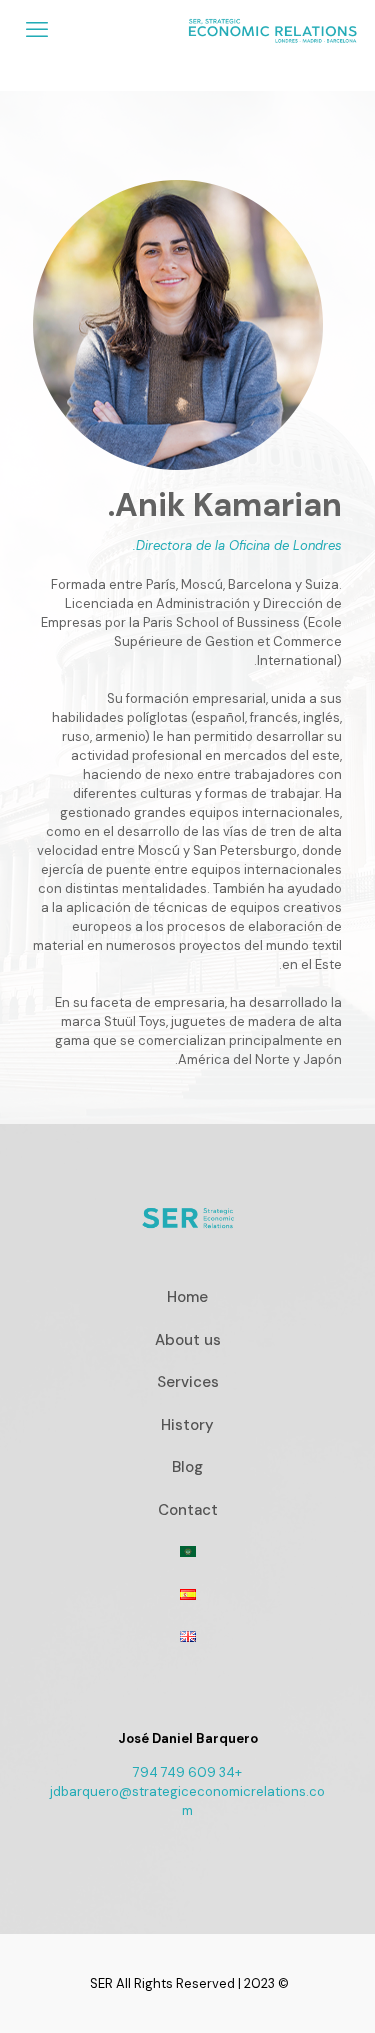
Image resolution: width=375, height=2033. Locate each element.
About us (188, 1340)
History (187, 1425)
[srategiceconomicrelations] (272, 30)
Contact (188, 1510)
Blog (187, 1467)
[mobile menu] (37, 30)
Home (187, 1297)
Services (188, 1382)
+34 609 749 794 (187, 1772)
